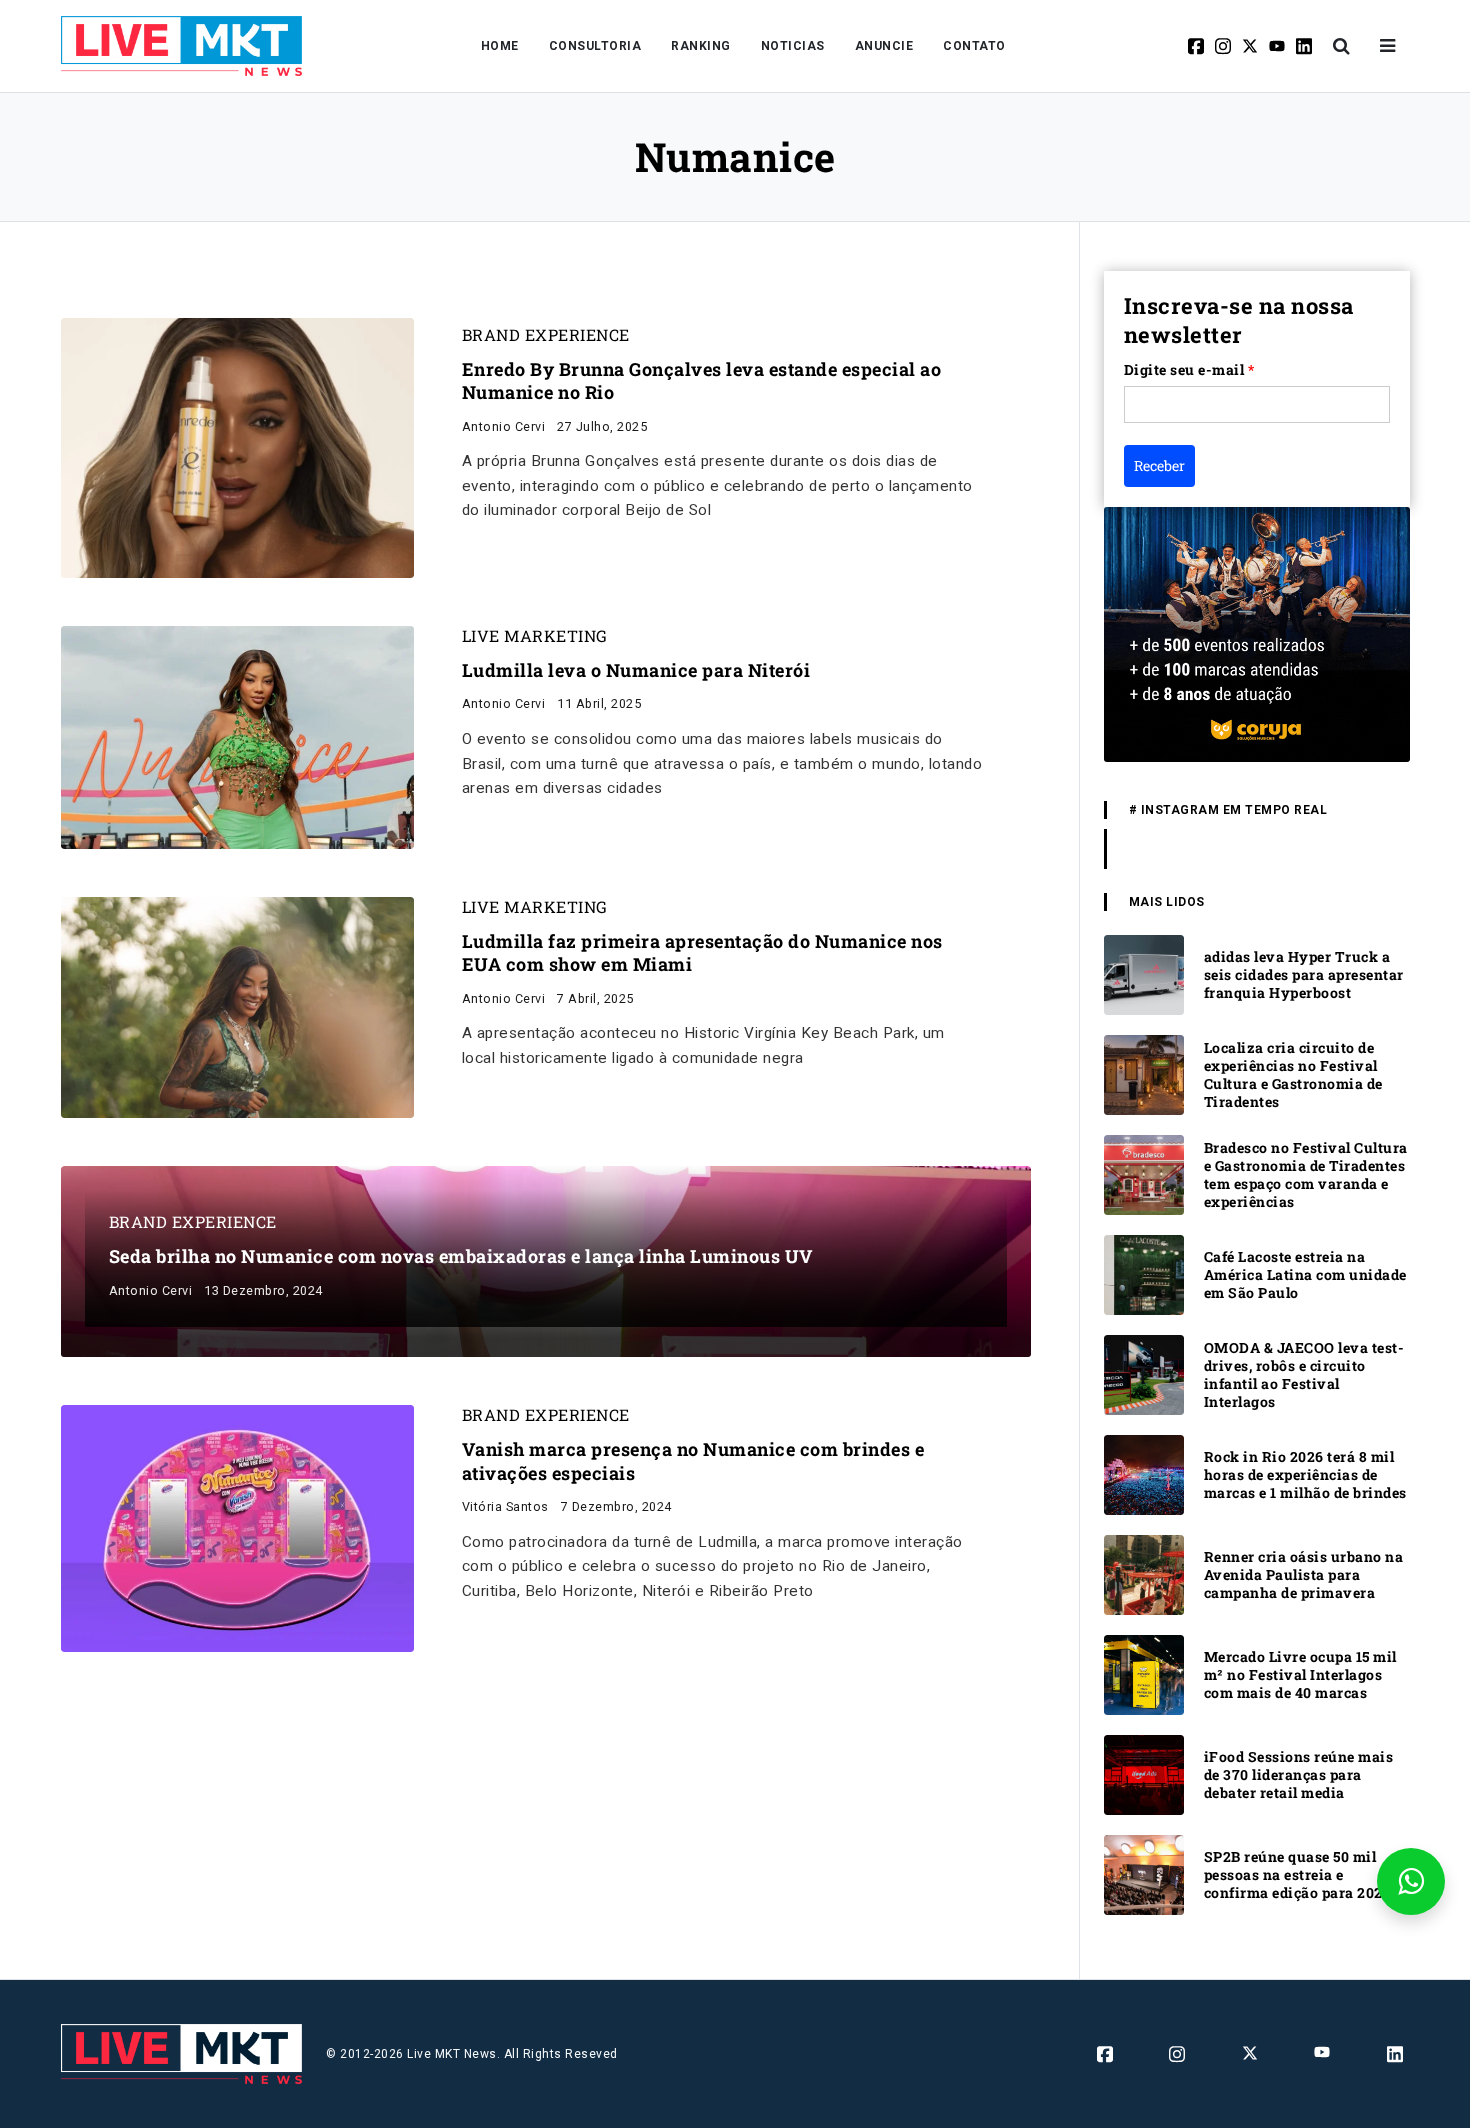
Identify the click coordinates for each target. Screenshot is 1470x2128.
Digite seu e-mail (1189, 369)
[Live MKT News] (182, 46)
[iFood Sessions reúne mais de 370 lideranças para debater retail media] (1144, 1773)
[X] (1251, 46)
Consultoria (595, 46)
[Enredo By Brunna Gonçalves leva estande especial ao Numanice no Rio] (237, 446)
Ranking (701, 46)
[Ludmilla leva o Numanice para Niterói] (237, 736)
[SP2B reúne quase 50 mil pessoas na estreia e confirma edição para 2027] (1144, 1873)
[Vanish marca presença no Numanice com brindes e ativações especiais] (237, 1527)
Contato (974, 46)
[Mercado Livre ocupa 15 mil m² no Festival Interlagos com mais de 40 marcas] (1144, 1673)
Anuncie (884, 46)
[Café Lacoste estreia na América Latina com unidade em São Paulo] (1144, 1273)
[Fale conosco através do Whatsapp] (1411, 1881)
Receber (1159, 465)
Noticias (793, 46)
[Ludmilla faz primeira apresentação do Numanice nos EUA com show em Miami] (237, 1006)
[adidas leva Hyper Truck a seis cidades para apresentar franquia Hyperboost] (1144, 973)
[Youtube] (1278, 46)
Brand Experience (546, 335)
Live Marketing (535, 636)
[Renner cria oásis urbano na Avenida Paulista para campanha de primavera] (1144, 1573)
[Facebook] (1197, 46)
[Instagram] (1224, 46)
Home (500, 46)
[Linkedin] (1305, 46)
